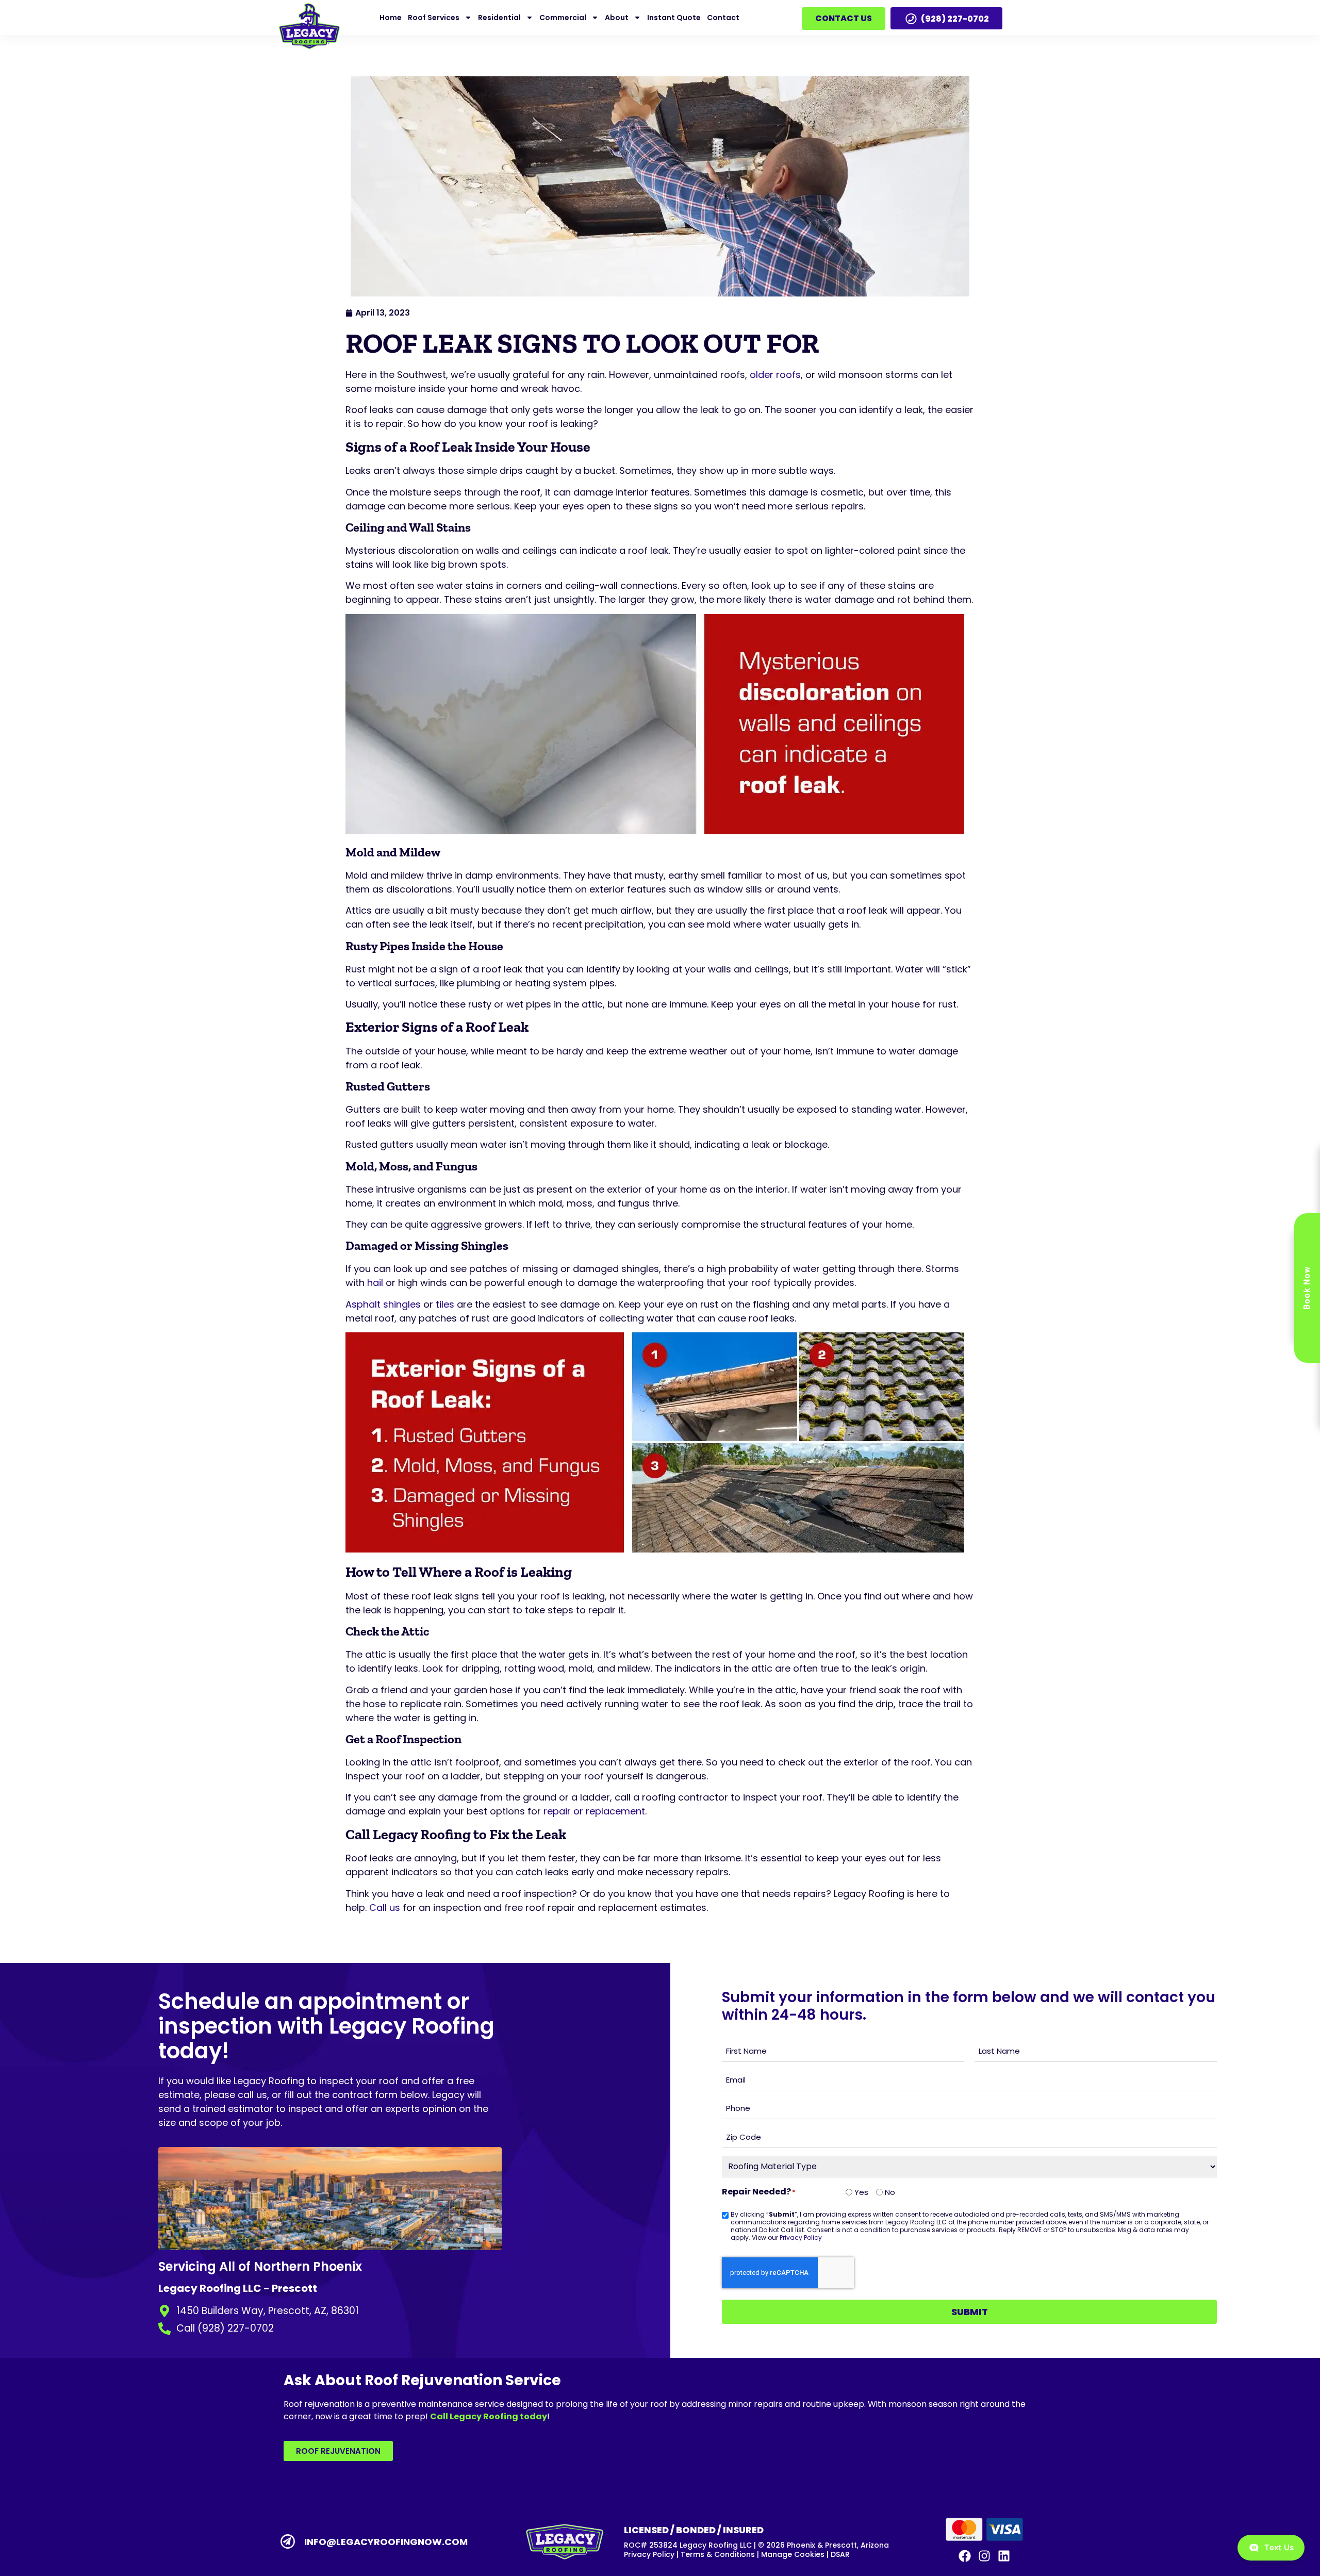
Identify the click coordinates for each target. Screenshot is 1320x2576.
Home (391, 18)
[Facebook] (964, 2556)
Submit (970, 2312)
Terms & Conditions (718, 2554)
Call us (385, 1908)
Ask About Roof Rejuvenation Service (422, 2380)
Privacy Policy (801, 2238)
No (886, 2192)
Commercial (563, 18)
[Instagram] (984, 2556)
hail (375, 1283)
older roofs (775, 375)
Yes (857, 2192)
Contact (723, 18)
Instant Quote (674, 18)
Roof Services (434, 18)
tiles (445, 1304)
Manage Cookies (793, 2554)
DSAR (840, 2554)
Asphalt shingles (383, 1304)
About (617, 18)
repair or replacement (594, 1811)
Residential (499, 18)
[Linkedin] (1004, 2556)
